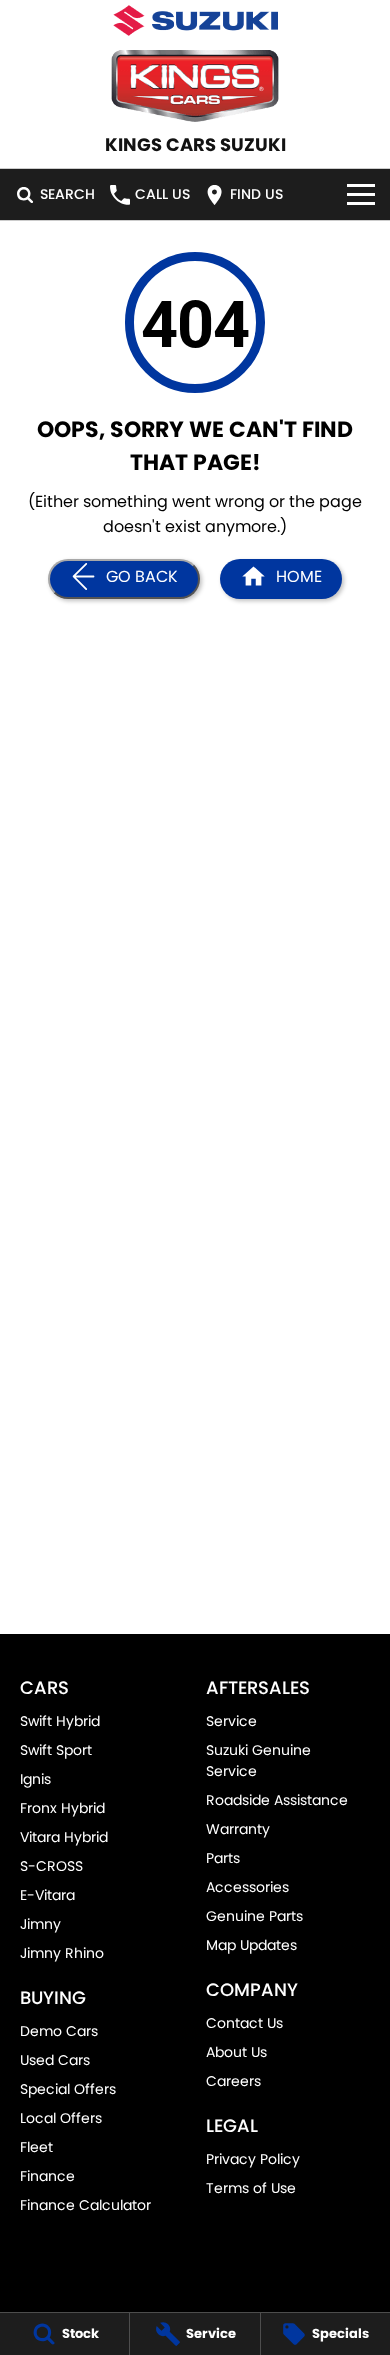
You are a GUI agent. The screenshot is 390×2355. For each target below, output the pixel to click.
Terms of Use (251, 2188)
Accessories (247, 1887)
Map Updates (251, 1945)
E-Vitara (47, 1895)
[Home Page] (195, 20)
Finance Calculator (85, 2205)
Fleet (36, 2147)
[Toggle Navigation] (361, 194)
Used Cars (55, 2060)
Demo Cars (59, 2031)
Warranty (238, 1829)
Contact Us (244, 2023)
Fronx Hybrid (62, 1808)
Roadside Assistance (277, 1800)
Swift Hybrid (60, 1721)
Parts (223, 1858)
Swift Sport (56, 1750)
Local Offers (61, 2118)
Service (231, 1721)
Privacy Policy (253, 2159)
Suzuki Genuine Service (258, 1760)
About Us (236, 2052)
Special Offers (68, 2089)
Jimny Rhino (62, 1953)
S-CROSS (51, 1866)
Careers (233, 2081)
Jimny (40, 1924)
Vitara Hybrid (64, 1837)
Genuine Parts (254, 1916)
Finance (47, 2176)
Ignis (35, 1779)
